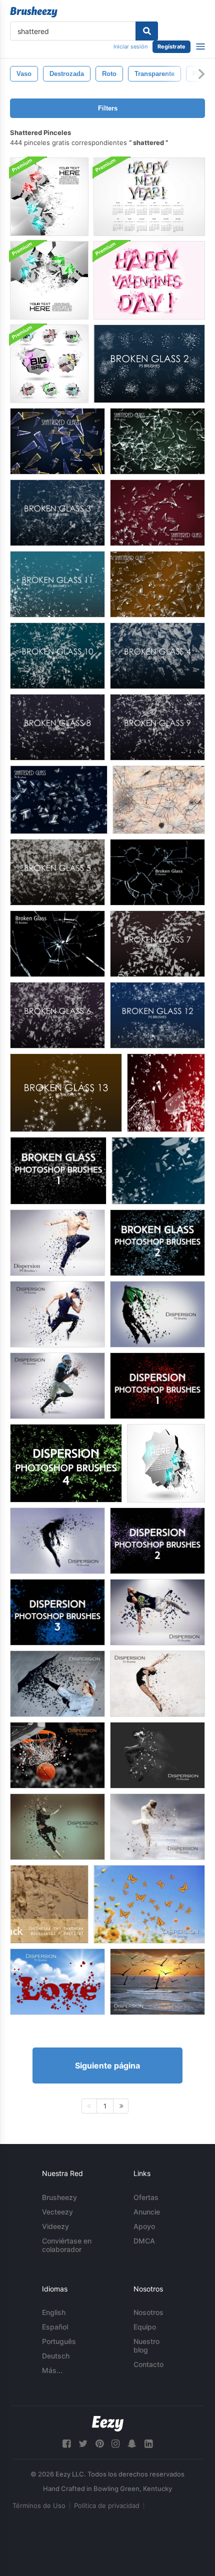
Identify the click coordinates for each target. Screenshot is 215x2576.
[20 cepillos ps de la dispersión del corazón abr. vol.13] (57, 1982)
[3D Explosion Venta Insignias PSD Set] (49, 364)
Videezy (55, 2226)
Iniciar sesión (130, 46)
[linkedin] (148, 2444)
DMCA (144, 2241)
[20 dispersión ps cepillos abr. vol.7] (57, 1827)
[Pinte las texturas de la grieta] (49, 1904)
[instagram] (115, 2444)
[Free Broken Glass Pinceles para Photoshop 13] (66, 1093)
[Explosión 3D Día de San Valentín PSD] (149, 280)
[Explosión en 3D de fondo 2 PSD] (49, 197)
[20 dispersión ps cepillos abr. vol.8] (157, 1755)
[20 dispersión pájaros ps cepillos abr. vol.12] (157, 1982)
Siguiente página (107, 2065)
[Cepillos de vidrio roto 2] (157, 1243)
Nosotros (148, 2312)
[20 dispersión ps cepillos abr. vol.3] (57, 1314)
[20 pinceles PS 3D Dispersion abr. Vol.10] (57, 1684)
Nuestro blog (146, 2345)
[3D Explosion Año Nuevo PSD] (149, 197)
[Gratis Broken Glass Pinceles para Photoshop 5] (57, 872)
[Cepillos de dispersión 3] (57, 1612)
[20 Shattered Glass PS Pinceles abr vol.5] (59, 800)
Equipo (145, 2327)
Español (55, 2327)
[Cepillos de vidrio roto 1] (58, 1171)
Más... (52, 2370)
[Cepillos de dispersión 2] (157, 1541)
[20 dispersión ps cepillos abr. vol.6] (157, 1684)
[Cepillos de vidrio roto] (166, 1093)
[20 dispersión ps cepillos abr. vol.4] (157, 1612)
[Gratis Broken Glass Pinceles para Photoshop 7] (157, 944)
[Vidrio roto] (159, 800)
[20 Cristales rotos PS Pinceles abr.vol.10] (57, 944)
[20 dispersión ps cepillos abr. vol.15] (157, 1827)
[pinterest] (99, 2444)
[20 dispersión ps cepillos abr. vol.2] (157, 1314)
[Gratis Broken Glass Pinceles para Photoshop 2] (149, 364)
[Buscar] (147, 31)
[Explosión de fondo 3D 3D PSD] (49, 280)
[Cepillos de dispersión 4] (66, 1463)
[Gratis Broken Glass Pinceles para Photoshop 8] (57, 727)
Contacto (148, 2364)
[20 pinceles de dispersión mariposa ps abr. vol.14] (149, 1904)
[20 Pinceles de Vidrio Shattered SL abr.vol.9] (157, 513)
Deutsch (56, 2356)
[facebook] (66, 2444)
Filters (108, 108)
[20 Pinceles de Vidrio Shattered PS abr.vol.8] (157, 584)
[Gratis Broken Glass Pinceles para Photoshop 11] (57, 584)
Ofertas (146, 2197)
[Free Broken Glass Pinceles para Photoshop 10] (57, 656)
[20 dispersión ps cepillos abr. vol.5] (57, 1386)
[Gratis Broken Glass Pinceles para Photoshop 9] (157, 727)
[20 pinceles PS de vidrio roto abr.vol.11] (157, 872)
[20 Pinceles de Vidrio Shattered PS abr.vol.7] (57, 441)
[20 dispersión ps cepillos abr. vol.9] (57, 1541)
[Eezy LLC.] (108, 2424)
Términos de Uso (39, 2505)
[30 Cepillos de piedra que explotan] (158, 1171)
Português (59, 2341)
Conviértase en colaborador (67, 2245)
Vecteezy (57, 2212)
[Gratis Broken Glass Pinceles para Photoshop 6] (57, 1015)
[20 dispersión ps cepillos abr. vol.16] (57, 1755)
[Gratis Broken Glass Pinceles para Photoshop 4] (157, 656)
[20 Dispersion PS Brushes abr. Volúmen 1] (57, 1243)
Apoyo (144, 2226)
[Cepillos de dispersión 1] (157, 1386)
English (54, 2312)
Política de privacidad (107, 2505)
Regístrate (171, 46)
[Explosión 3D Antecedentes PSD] (166, 1463)
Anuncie (147, 2212)
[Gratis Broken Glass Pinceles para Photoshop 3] (57, 513)
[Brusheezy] (34, 12)
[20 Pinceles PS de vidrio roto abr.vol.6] (157, 441)
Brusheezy (59, 2197)
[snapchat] (132, 2444)
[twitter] (83, 2444)
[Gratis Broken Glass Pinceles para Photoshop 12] (157, 1015)
